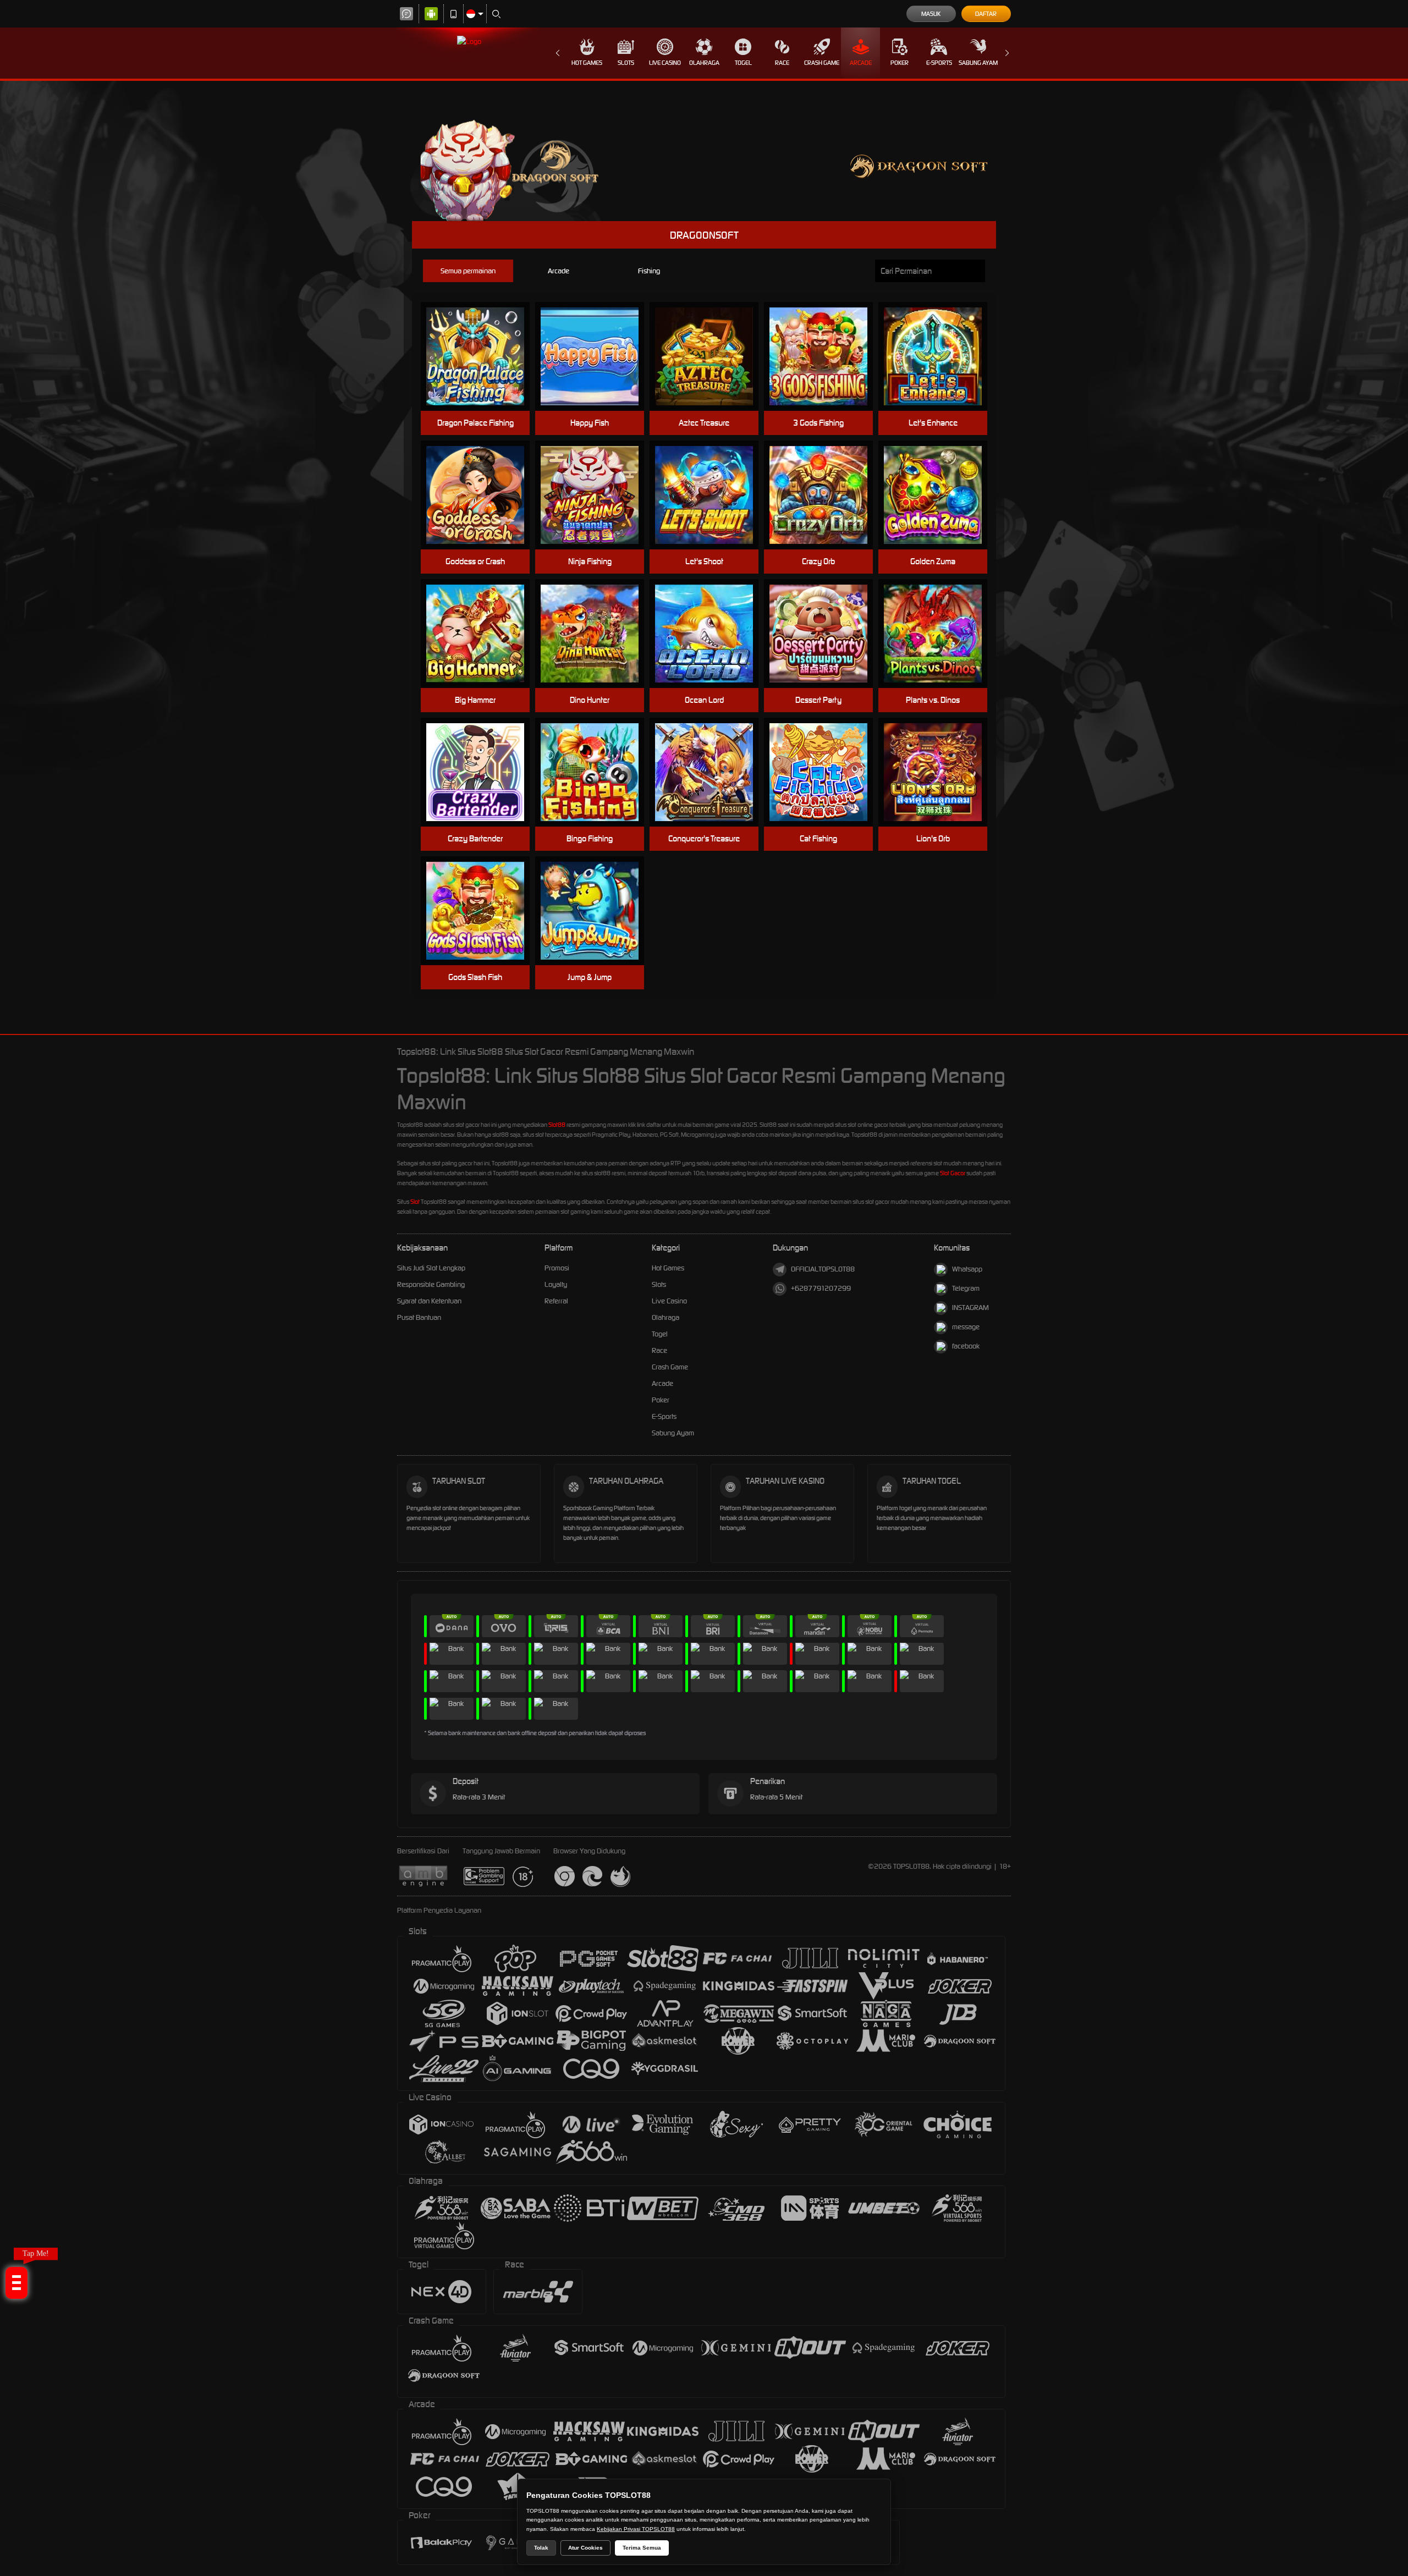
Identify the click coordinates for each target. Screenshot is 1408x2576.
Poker (900, 63)
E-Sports (939, 63)
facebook (966, 1346)
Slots (626, 63)
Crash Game (822, 63)
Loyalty (556, 1284)
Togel (743, 63)
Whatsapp (967, 1269)
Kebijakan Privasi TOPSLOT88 (636, 2529)
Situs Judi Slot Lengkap (431, 1268)
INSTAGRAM (970, 1308)
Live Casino (665, 63)
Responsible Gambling (431, 1284)
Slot (415, 1202)
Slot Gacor (953, 1173)
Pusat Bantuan (419, 1317)
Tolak (541, 2548)
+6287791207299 (821, 1288)
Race (782, 63)
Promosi (557, 1268)
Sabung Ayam (978, 63)
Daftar (986, 14)
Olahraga (704, 63)
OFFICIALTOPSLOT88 (823, 1269)
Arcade (861, 63)
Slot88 (557, 1125)
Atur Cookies (585, 2548)
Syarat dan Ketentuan (429, 1301)
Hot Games (587, 63)
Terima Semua (642, 2548)
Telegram (966, 1288)
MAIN (482, 357)
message (966, 1327)
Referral (556, 1301)
